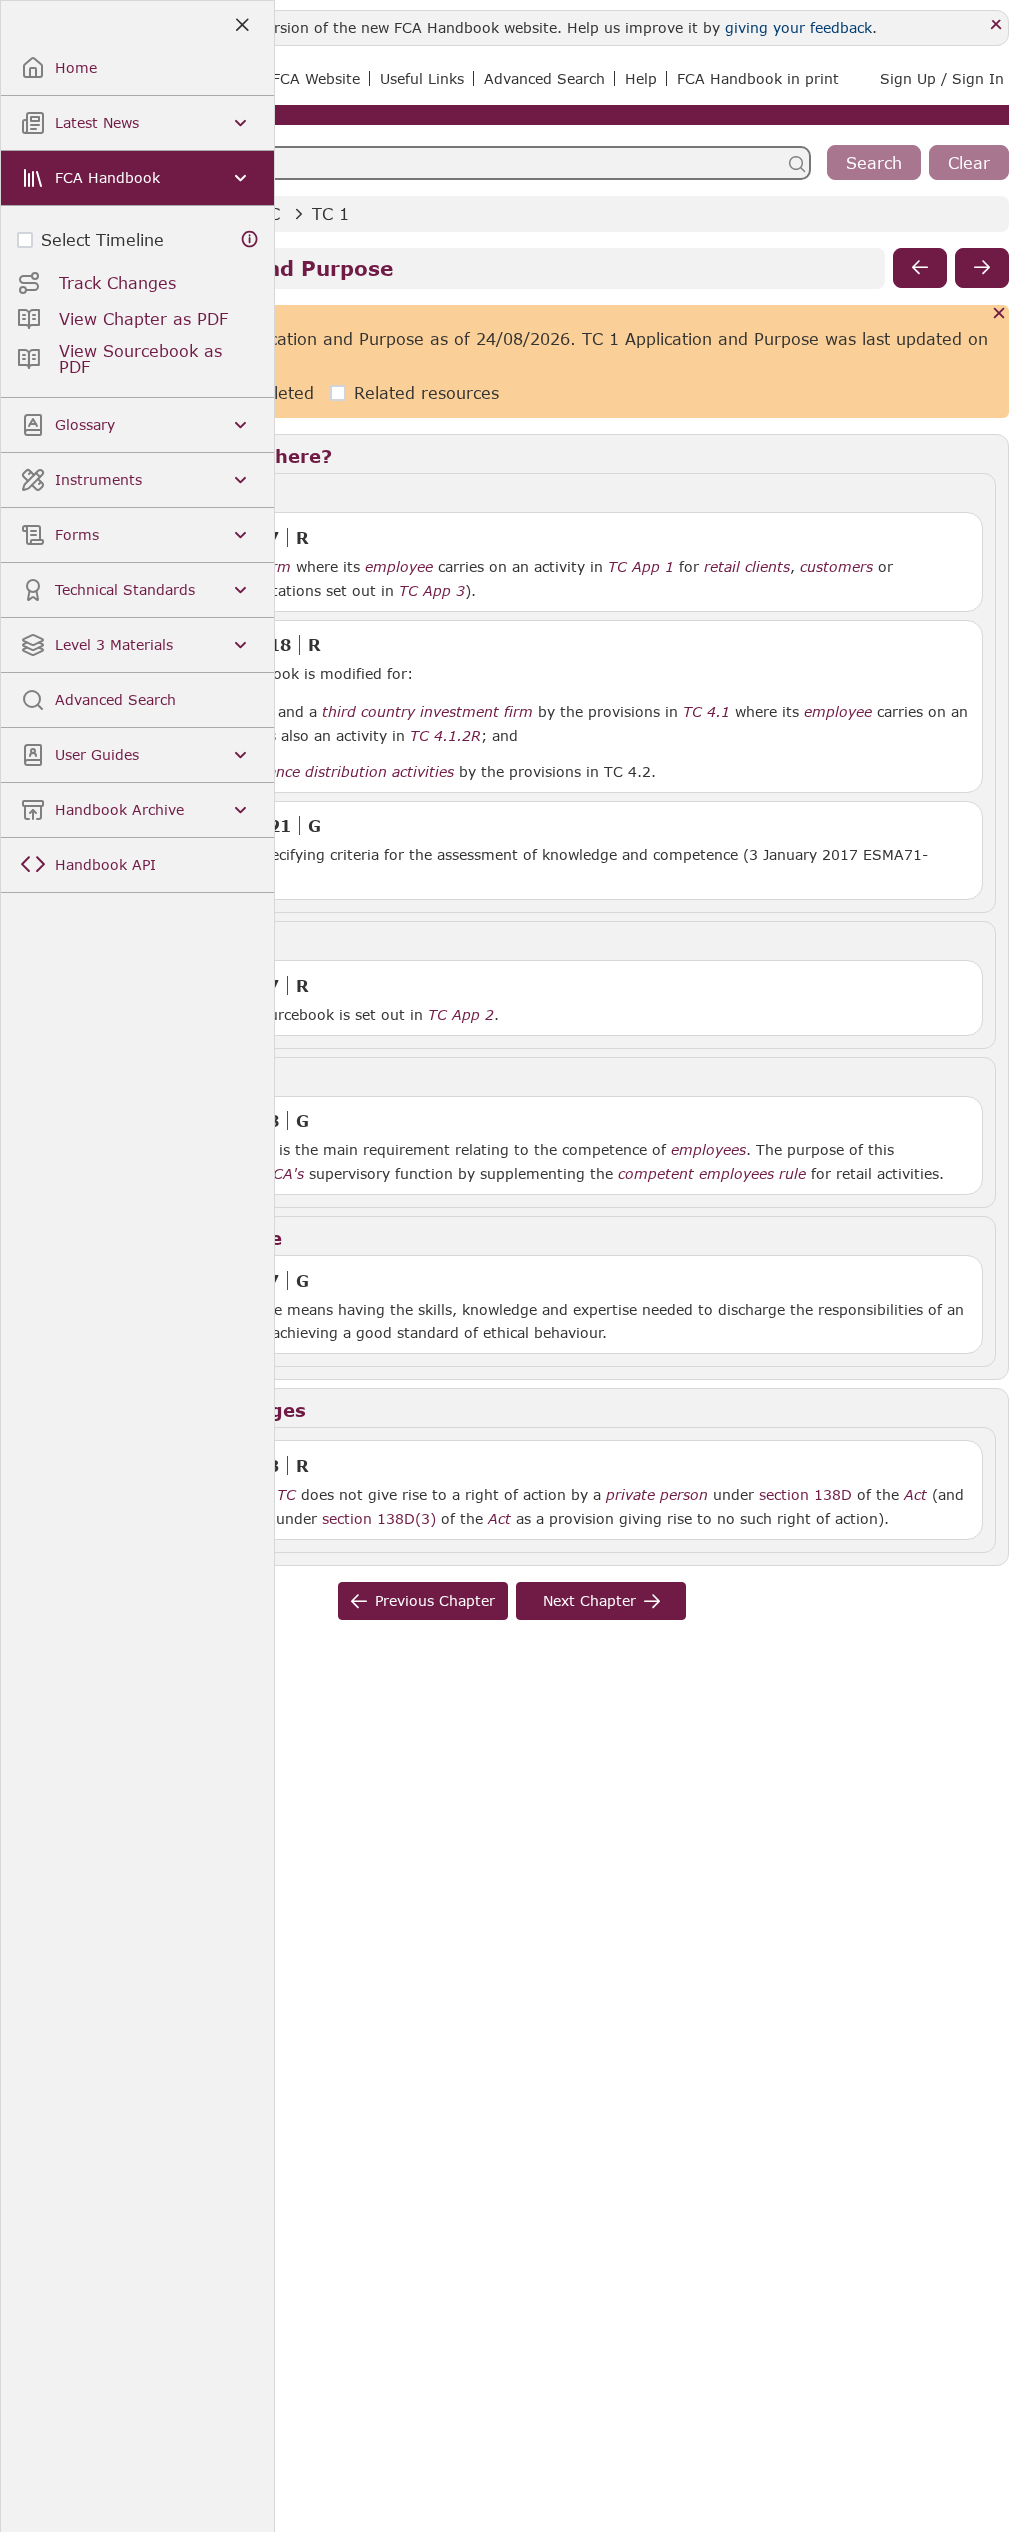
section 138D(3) (379, 1518)
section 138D (805, 1494)
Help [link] (641, 78)
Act (915, 1495)
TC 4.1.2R (445, 735)
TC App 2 (461, 1014)
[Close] (996, 25)
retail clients (747, 567)
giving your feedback (798, 27)
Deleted (283, 392)
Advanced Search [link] (544, 78)
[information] (250, 239)
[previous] (920, 268)
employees (708, 1150)
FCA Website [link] (316, 78)
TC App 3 (432, 590)
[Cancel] (999, 314)
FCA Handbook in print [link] (758, 78)
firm (276, 567)
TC (286, 1495)
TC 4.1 (706, 711)
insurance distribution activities (343, 772)
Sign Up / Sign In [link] (942, 78)
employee (399, 567)
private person (657, 1495)
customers (836, 567)
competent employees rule (712, 1174)
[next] (982, 268)
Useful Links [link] (422, 78)
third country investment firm (427, 712)
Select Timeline (102, 239)
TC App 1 (641, 566)
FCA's (284, 1174)
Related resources (426, 392)
